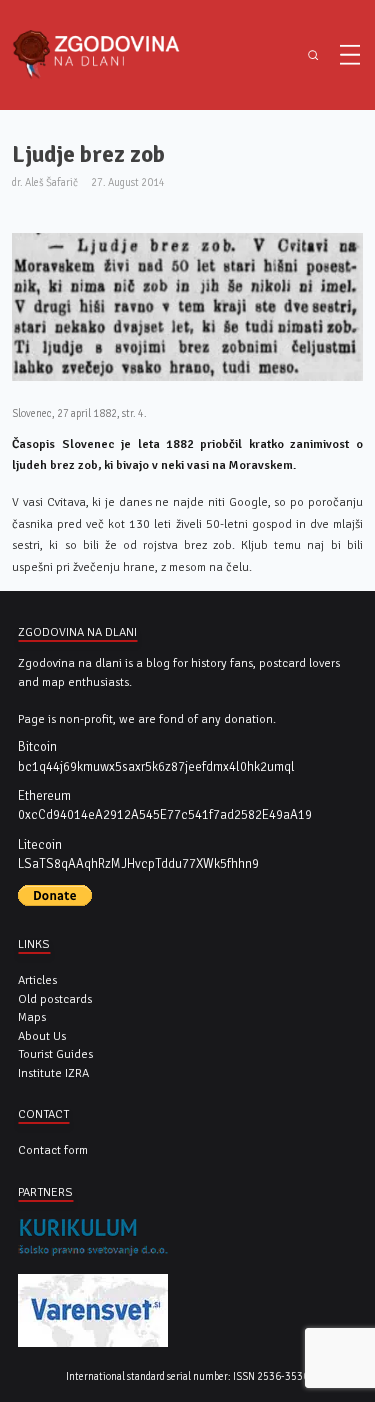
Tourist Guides (55, 1054)
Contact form (53, 1150)
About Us (42, 1036)
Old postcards (55, 999)
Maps (32, 1017)
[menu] (350, 55)
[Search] (312, 55)
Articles (37, 980)
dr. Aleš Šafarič (45, 182)
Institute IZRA (53, 1073)
